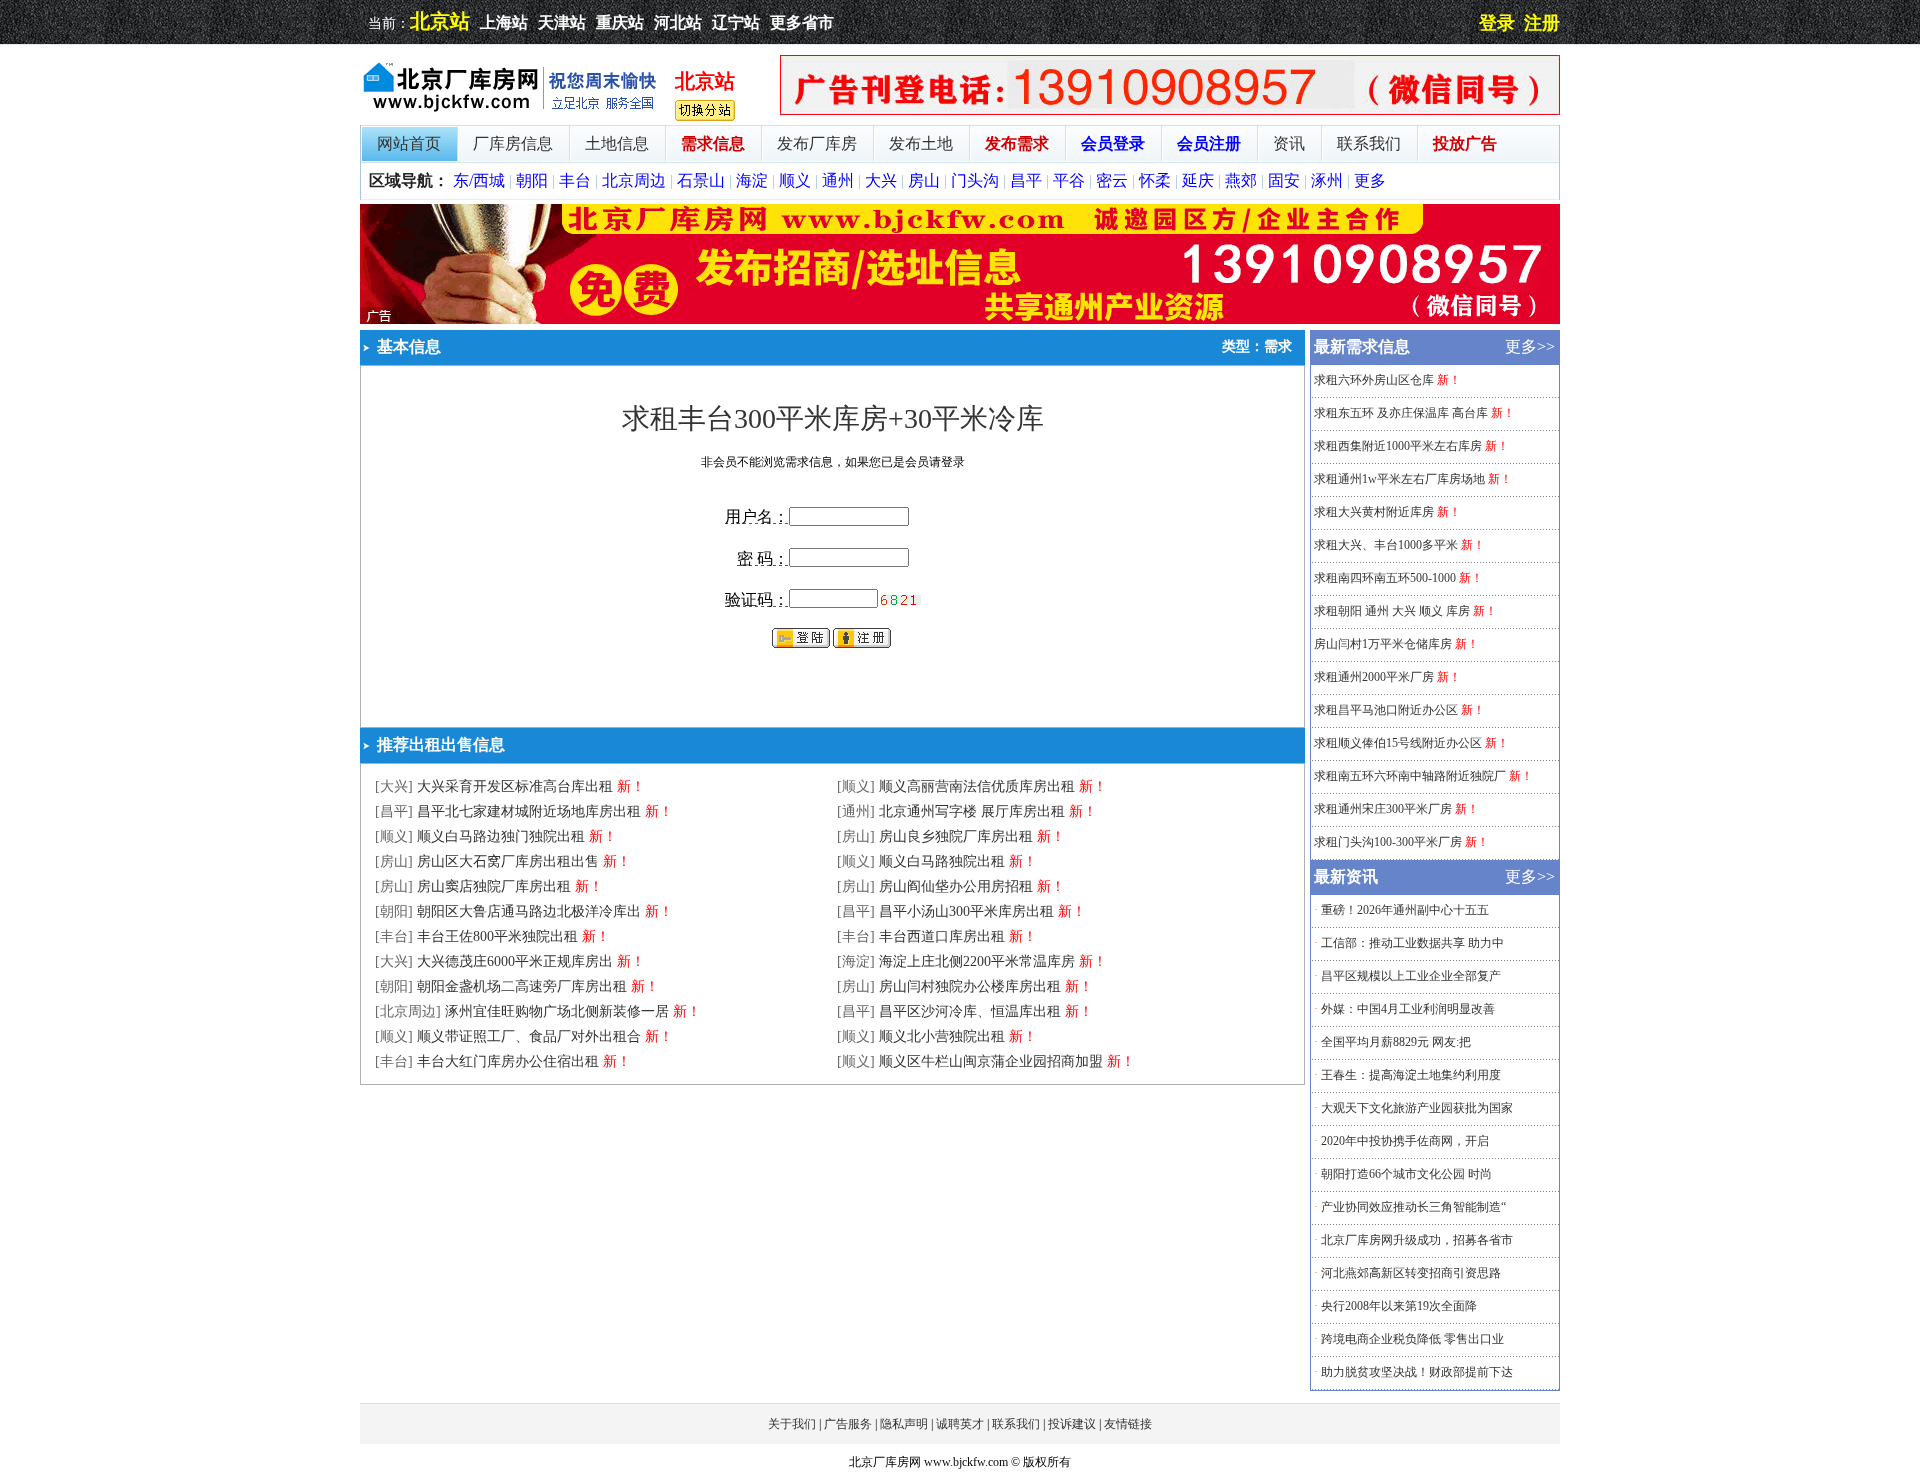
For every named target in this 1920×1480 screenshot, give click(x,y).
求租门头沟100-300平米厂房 (1388, 842)
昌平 (1026, 180)
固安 (1284, 180)
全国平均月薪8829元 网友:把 (1396, 1042)
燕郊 (1241, 180)
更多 (1370, 180)
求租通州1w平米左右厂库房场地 (1399, 479)
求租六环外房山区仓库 (1374, 380)
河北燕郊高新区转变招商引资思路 (1411, 1273)
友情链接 (1128, 1424)
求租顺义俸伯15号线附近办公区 (1398, 743)
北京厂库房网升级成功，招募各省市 (1417, 1240)
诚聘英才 (960, 1424)
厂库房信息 (513, 143)
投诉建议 (1072, 1424)
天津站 (562, 22)
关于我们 (792, 1424)
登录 (1497, 23)
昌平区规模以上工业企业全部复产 (1411, 976)
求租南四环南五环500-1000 (1385, 578)
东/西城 (479, 180)
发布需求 (1017, 143)
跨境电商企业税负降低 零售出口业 (1412, 1339)
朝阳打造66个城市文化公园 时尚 (1406, 1174)
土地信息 (617, 143)
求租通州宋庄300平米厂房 (1383, 809)
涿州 (1327, 180)
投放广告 (1465, 143)
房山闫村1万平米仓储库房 (1383, 644)
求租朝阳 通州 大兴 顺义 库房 (1392, 611)
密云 (1112, 180)
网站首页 (409, 143)
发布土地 (921, 143)
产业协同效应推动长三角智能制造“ (1413, 1207)
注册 (1542, 23)
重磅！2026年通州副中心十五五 (1405, 910)
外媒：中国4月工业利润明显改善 (1408, 1009)
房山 (924, 180)
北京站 (440, 21)
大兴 (881, 180)
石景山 (701, 180)
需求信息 (713, 143)
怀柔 (1155, 180)
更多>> (1530, 346)
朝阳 (532, 180)
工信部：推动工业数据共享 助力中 (1412, 943)
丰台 (575, 180)
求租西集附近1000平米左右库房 (1398, 446)
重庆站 (620, 22)
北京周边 (634, 180)
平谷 (1069, 180)
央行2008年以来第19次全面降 (1399, 1306)
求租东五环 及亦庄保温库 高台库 (1401, 413)
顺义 (795, 180)
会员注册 (1209, 143)
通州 (838, 180)
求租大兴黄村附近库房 (1374, 512)
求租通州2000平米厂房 (1374, 677)
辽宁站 (736, 22)
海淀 (752, 180)
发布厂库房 (817, 143)
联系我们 (1369, 143)
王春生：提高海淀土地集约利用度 (1411, 1075)
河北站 (678, 22)
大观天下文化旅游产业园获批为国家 (1417, 1108)
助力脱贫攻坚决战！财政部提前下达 (1417, 1372)
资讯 (1289, 143)
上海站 (504, 22)
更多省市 (802, 22)
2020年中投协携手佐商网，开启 (1405, 1141)
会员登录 (1113, 143)
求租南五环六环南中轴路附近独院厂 (1410, 776)
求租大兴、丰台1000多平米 (1386, 545)
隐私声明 (904, 1424)
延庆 (1198, 180)
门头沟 (975, 180)
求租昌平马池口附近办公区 (1386, 710)
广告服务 (848, 1424)
